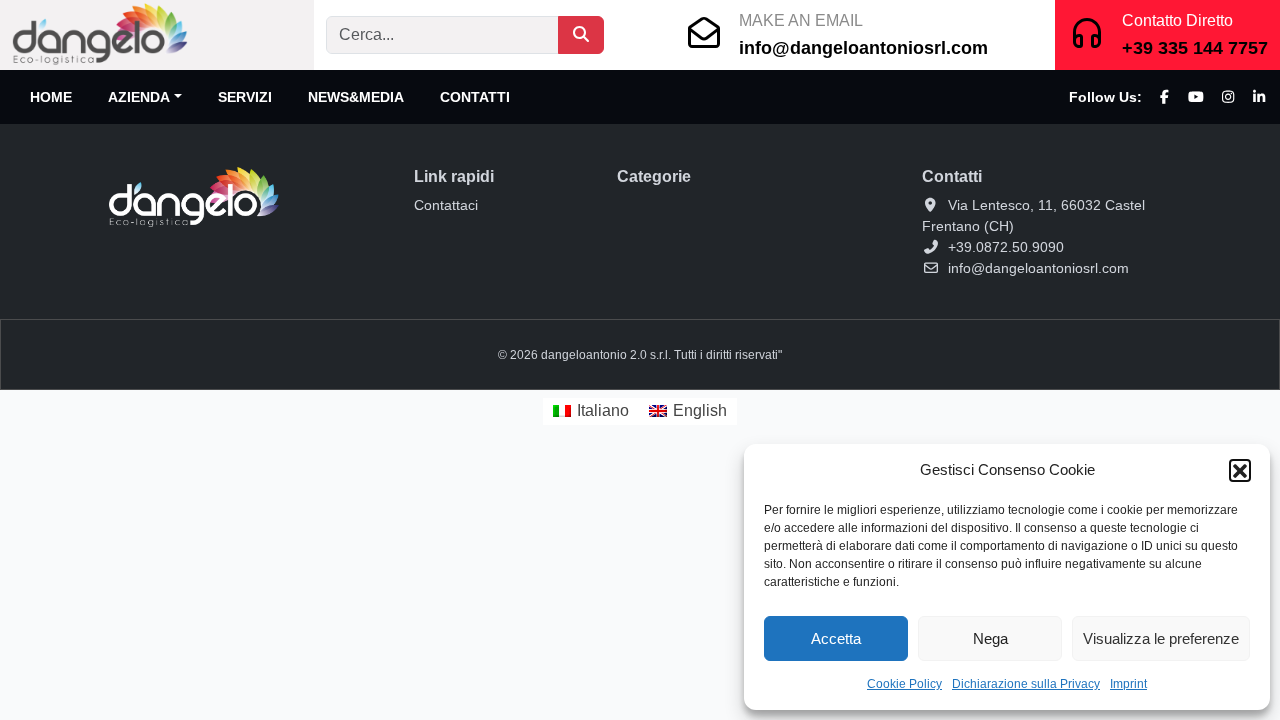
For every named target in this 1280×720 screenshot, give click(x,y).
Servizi (245, 97)
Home (51, 97)
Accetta (836, 638)
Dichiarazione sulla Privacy (1026, 684)
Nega (990, 638)
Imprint (1128, 684)
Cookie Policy (904, 684)
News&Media (356, 97)
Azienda (139, 97)
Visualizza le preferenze (1161, 638)
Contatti (475, 97)
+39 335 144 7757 (1195, 48)
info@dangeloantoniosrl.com (863, 48)
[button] (1240, 470)
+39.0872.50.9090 (1006, 247)
